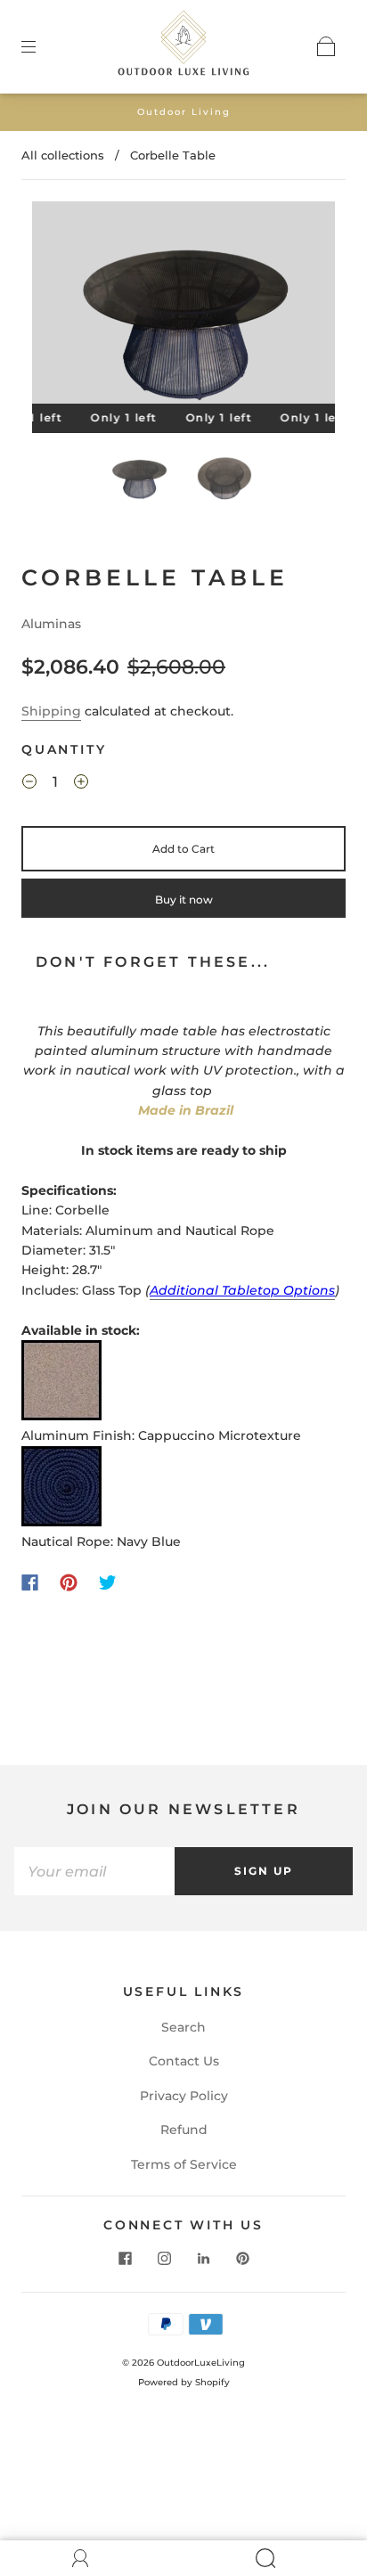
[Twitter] (108, 1582)
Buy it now (184, 900)
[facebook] (125, 2258)
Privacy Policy (184, 2096)
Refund (184, 2130)
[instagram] (164, 2258)
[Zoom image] (183, 306)
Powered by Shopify (184, 2382)
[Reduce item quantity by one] (29, 785)
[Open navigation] (41, 46)
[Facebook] (30, 1582)
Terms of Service (184, 2164)
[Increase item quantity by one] (81, 785)
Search (183, 2027)
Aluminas (51, 624)
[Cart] (326, 46)
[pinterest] (242, 2258)
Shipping (51, 711)
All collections (63, 155)
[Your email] (94, 1871)
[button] (62, 306)
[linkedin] (203, 2258)
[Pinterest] (69, 1582)
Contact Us (184, 2061)
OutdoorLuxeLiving (201, 2363)
